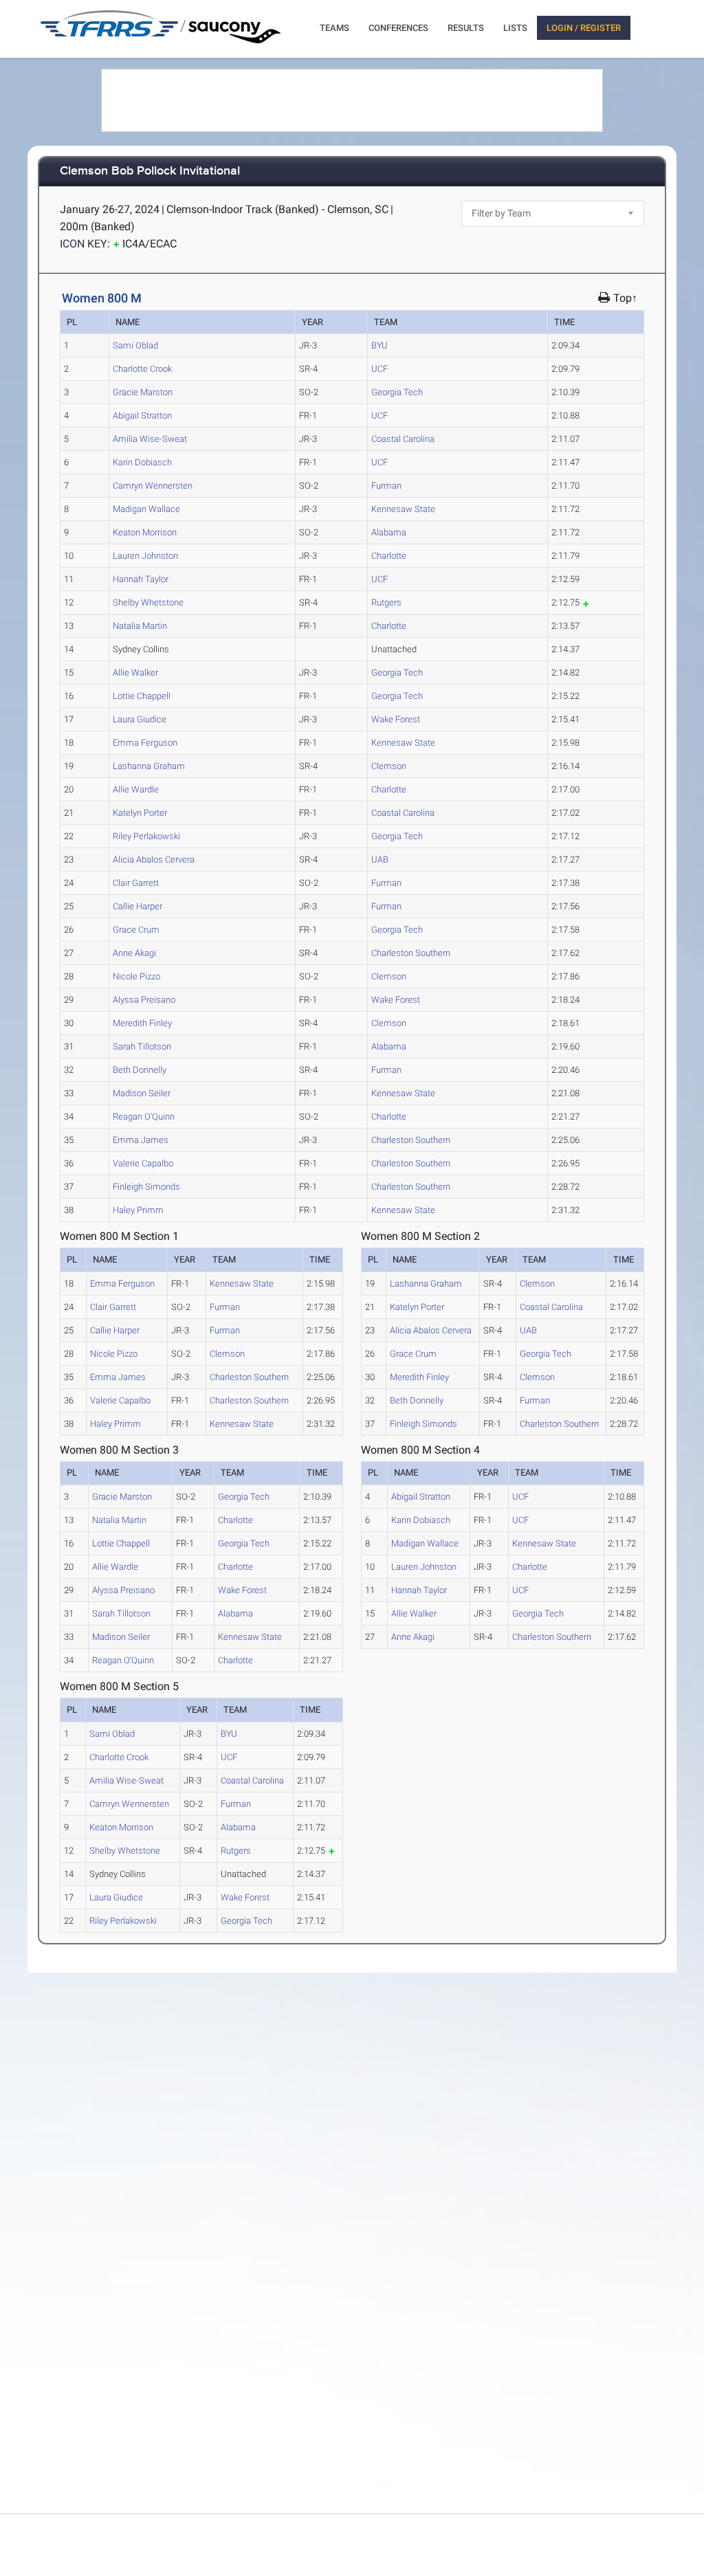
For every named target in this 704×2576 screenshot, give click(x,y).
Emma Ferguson (145, 743)
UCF (379, 369)
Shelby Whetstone (148, 602)
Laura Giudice (140, 719)
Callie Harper (137, 906)
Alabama (389, 532)
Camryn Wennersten (153, 486)
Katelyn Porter (140, 813)
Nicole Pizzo (136, 976)
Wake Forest (396, 719)
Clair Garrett (136, 883)
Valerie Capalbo (143, 1163)
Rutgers (386, 602)
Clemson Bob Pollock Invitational (150, 171)
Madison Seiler (142, 1093)
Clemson (389, 766)
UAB (380, 859)
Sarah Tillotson (142, 1046)
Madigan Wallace (146, 509)
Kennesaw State (403, 509)
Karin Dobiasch (142, 462)
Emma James (141, 1140)
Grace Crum (136, 930)
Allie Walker (135, 673)
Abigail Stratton (142, 415)
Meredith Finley (142, 1023)
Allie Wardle (136, 789)
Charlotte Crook (142, 369)
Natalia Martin (140, 626)
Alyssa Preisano (144, 1000)
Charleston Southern (411, 953)
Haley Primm (138, 1210)
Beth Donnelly (140, 1070)
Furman (386, 486)
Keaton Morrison (145, 532)
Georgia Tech (397, 392)
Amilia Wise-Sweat (150, 439)
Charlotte (389, 556)
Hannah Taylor (141, 579)
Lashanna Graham (149, 766)
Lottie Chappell (142, 696)
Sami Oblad (135, 345)
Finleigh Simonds (146, 1187)
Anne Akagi (134, 953)
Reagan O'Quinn (144, 1117)
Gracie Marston (143, 392)
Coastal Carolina (403, 439)
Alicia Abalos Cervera (154, 859)
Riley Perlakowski (146, 836)
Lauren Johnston (145, 556)
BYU (379, 345)
